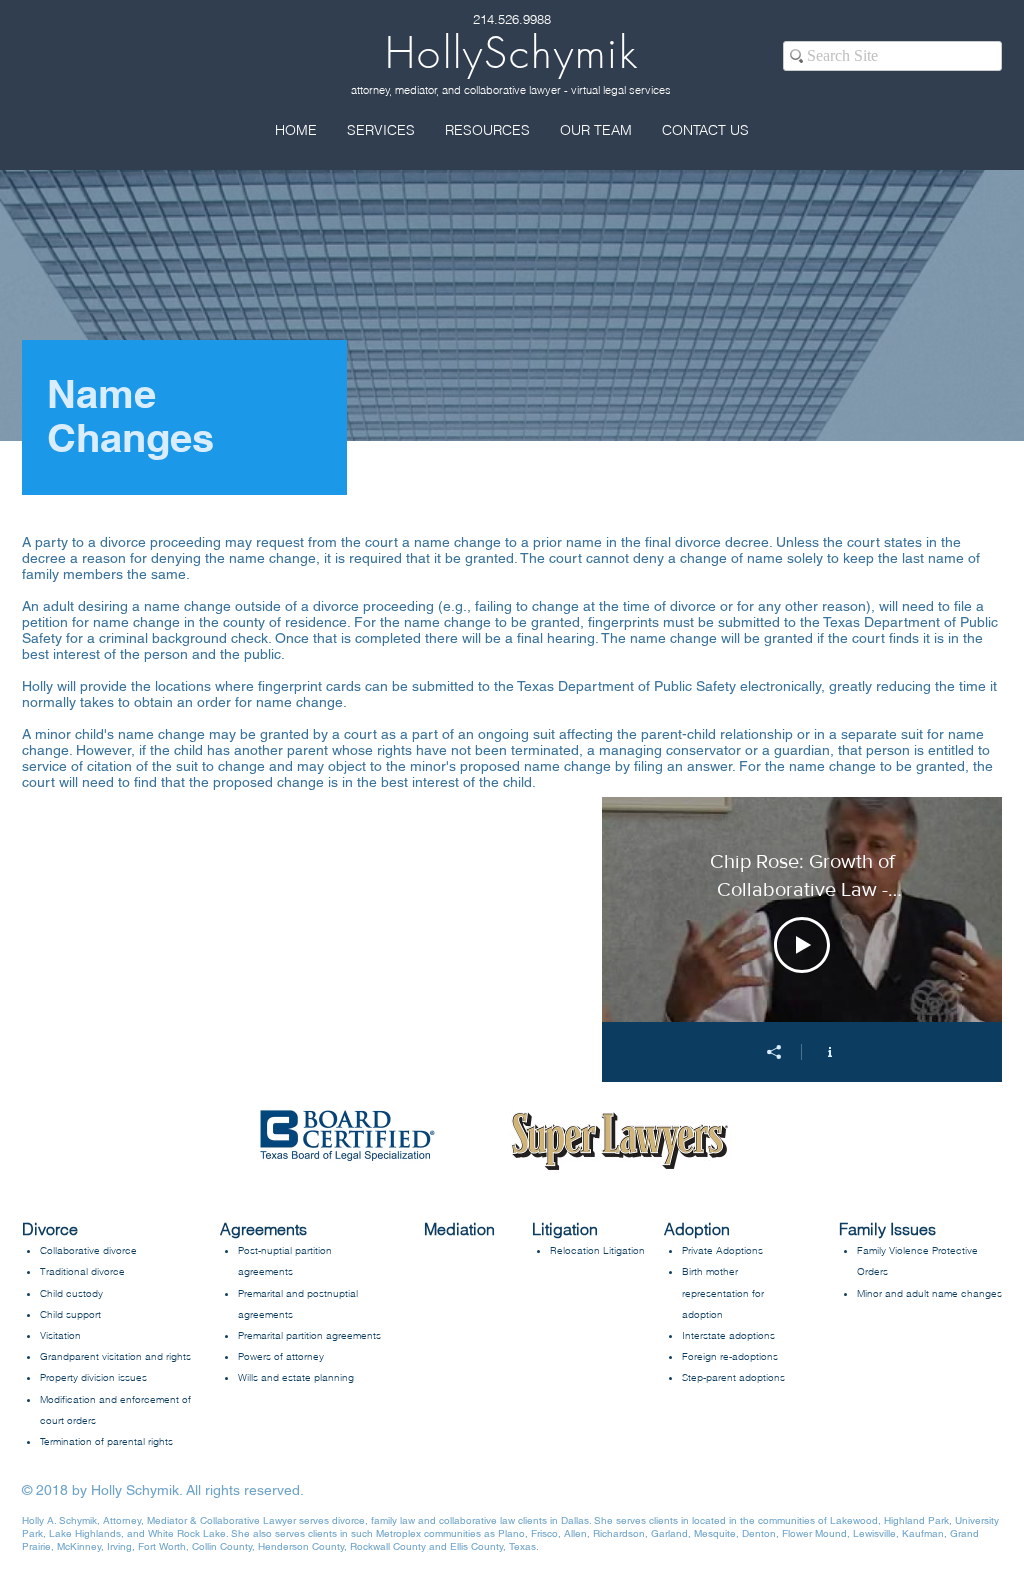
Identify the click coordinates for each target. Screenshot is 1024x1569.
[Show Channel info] (830, 1052)
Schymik (512, 53)
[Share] (774, 1052)
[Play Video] (802, 945)
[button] (381, 130)
